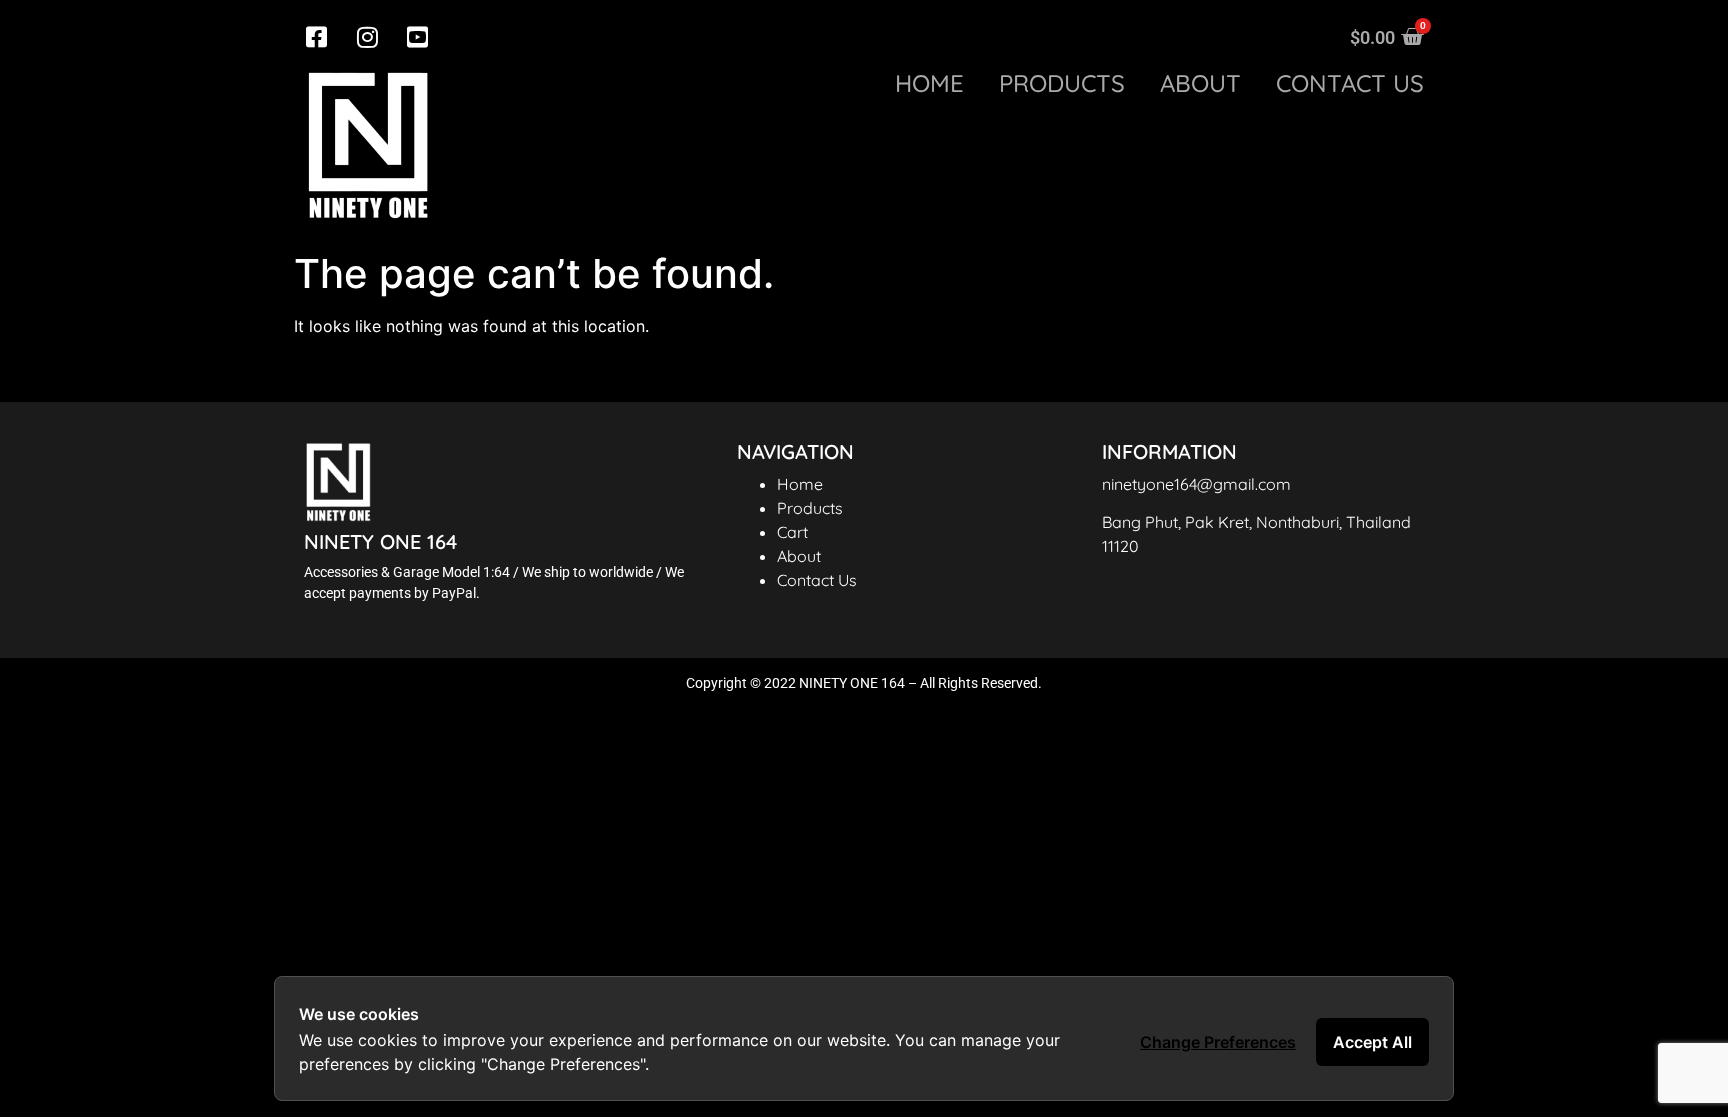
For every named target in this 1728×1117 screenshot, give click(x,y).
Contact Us (817, 580)
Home (929, 83)
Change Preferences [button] (1218, 1042)
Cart (792, 532)
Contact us (1350, 83)
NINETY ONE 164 (380, 541)
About (1200, 83)
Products (1062, 83)
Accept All (1372, 1042)
